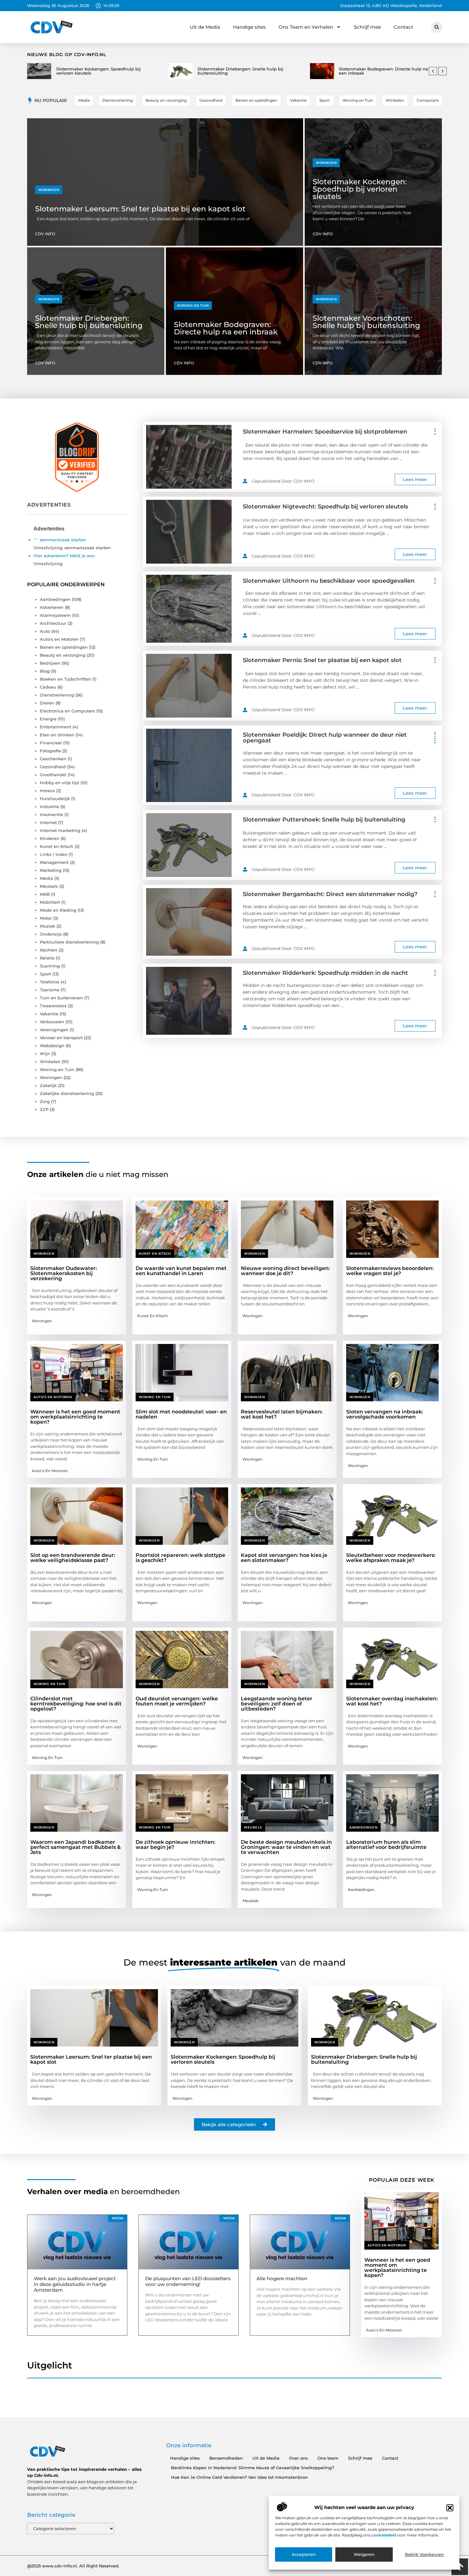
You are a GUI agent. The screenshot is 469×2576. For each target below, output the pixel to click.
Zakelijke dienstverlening (67, 1093)
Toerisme (50, 990)
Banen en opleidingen (64, 647)
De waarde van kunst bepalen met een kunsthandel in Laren (181, 1271)
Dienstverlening (57, 695)
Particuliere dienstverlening (69, 942)
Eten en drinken (57, 735)
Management (54, 862)
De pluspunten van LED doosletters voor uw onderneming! (188, 2281)
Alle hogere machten (282, 2278)
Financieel (51, 743)
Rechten (49, 950)
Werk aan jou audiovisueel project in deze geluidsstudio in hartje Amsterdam (75, 2284)
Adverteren (52, 607)
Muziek (48, 926)
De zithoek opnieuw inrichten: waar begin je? (175, 1845)
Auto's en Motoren (59, 639)
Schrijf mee (367, 27)
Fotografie (50, 751)
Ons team (328, 2458)
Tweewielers (53, 1006)
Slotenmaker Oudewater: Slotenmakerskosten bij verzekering (64, 1273)
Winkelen (50, 1062)
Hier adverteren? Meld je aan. (65, 556)
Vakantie (49, 1014)
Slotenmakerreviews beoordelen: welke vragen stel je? (390, 1271)
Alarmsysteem (55, 615)
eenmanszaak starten (63, 540)
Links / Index (54, 854)
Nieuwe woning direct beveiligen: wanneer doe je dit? (285, 1271)
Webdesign (52, 1046)
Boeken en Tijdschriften (65, 679)
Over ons (298, 2458)
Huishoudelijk (55, 799)
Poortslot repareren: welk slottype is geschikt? (180, 1558)
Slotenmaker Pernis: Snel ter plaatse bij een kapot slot (322, 660)
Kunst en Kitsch (57, 846)
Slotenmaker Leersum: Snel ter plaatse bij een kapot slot (140, 209)
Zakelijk (48, 1085)
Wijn (45, 1054)
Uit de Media (205, 27)
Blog (45, 671)
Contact (403, 27)
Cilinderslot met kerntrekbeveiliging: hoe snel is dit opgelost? (76, 1704)
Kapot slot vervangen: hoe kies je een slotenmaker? (284, 1558)
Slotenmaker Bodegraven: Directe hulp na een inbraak (226, 328)
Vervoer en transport (61, 1038)
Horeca (47, 791)
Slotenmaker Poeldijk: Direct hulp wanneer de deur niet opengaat (325, 738)
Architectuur (53, 623)
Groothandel (53, 775)
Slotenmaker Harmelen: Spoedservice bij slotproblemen (325, 432)
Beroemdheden (226, 2458)
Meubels (49, 886)
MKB (45, 894)
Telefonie (50, 982)
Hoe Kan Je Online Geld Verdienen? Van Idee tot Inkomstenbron (239, 2477)
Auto (45, 631)
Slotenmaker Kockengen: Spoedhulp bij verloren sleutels (360, 189)
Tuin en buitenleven (61, 998)
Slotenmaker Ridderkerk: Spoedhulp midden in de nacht (325, 973)
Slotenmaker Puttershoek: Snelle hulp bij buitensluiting (324, 820)
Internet (48, 822)
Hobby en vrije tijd (60, 783)
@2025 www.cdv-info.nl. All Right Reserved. (73, 2566)
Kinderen (50, 838)
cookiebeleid (384, 2535)
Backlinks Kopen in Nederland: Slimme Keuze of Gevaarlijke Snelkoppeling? (253, 2468)
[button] (450, 2508)
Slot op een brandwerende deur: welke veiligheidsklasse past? (73, 1558)
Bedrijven (50, 663)
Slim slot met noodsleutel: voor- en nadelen (181, 1414)
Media (46, 878)
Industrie (49, 806)
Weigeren (364, 2555)
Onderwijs (51, 934)
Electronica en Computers (67, 711)
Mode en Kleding (58, 910)
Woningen (49, 190)
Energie (48, 719)
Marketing (51, 870)
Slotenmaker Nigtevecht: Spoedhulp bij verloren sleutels (325, 507)
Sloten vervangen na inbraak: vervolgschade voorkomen (385, 1414)
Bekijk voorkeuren (424, 2555)
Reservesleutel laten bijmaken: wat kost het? (282, 1414)
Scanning (50, 966)
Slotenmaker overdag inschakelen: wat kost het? (392, 1701)
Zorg (45, 1101)
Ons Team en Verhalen (306, 27)
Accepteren (304, 2555)
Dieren (47, 703)
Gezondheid (53, 767)
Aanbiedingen (55, 599)
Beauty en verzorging (63, 655)
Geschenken (53, 759)
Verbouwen (52, 1022)
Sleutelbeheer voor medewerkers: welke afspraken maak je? (391, 1558)
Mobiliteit (50, 902)
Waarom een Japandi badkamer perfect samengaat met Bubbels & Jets (75, 1847)
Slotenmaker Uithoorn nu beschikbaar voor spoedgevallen (329, 581)
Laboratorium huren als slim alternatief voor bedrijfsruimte (386, 1845)
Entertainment (56, 727)
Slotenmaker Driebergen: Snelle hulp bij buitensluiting (89, 322)
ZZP (44, 1109)
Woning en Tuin (193, 306)
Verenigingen (54, 1030)
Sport (45, 974)
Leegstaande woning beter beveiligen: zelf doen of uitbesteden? (277, 1704)
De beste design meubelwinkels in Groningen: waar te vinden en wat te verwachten (286, 1847)
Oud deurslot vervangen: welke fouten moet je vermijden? (177, 1701)
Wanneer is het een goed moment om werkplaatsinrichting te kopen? (75, 1417)
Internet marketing (60, 830)
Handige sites (249, 27)
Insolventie (52, 814)
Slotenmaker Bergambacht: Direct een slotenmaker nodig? (330, 894)
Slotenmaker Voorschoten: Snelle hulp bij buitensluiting (366, 322)
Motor (46, 918)
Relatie (47, 958)
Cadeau (48, 687)
